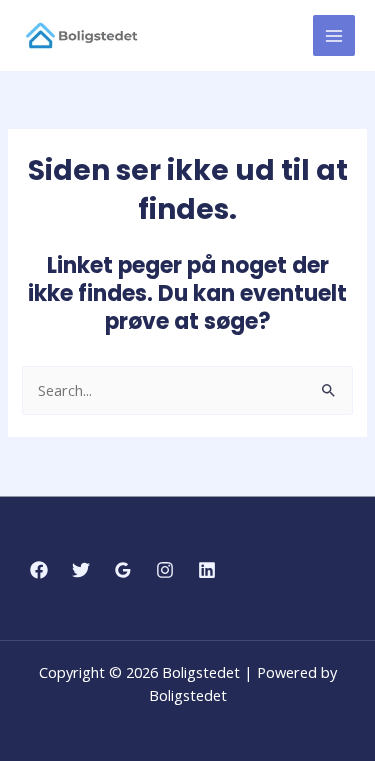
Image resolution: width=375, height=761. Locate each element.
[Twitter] (81, 570)
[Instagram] (165, 570)
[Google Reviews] (123, 570)
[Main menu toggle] (334, 36)
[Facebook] (39, 570)
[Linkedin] (207, 570)
